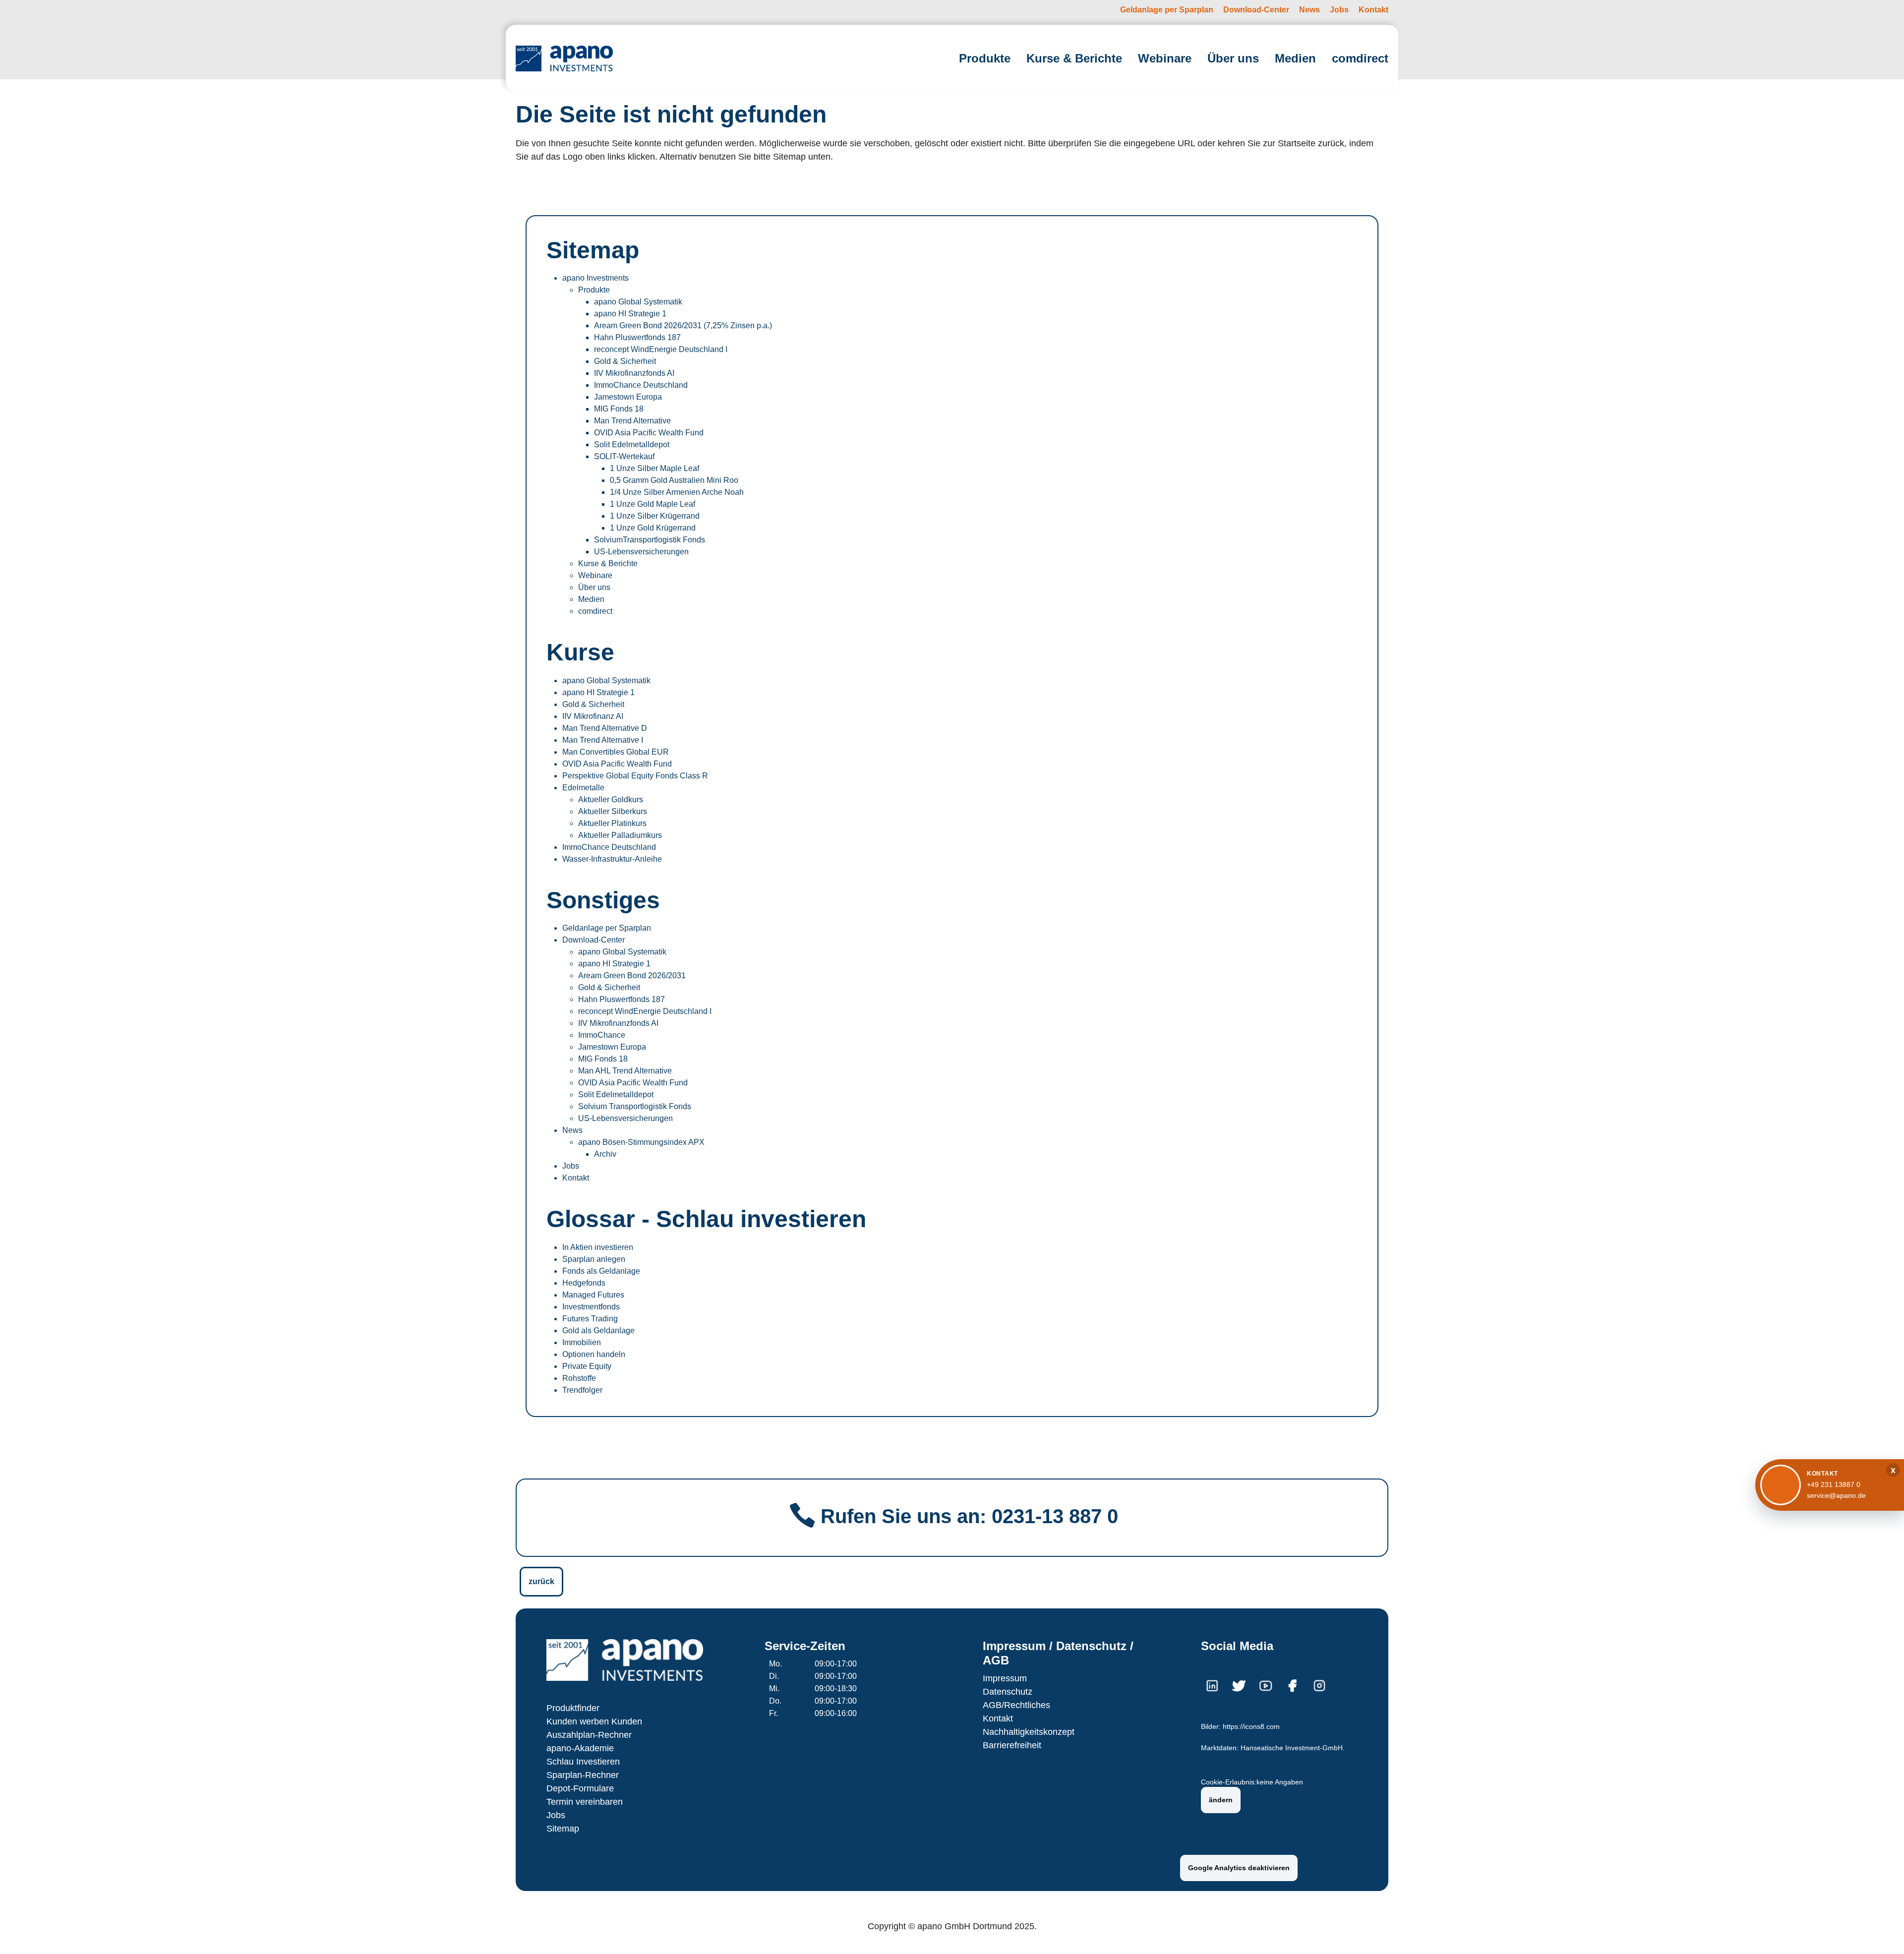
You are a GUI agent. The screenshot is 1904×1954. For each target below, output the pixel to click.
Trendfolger (582, 1390)
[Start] (564, 58)
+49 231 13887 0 (1834, 1484)
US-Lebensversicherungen (641, 552)
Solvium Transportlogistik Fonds (635, 1106)
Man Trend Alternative (632, 421)
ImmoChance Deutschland (641, 385)
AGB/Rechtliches (1016, 1705)
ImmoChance (602, 1035)
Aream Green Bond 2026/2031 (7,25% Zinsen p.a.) (683, 326)
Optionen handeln (594, 1354)
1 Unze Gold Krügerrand (653, 528)
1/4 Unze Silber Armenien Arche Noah (677, 492)
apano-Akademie (580, 1748)
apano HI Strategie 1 (630, 314)
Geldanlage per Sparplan (607, 928)
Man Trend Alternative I (603, 740)
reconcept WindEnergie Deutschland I (661, 349)
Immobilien (582, 1342)
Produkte (594, 290)
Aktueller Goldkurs (611, 799)
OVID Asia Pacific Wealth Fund (649, 433)
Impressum (1005, 1678)
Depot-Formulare (580, 1788)
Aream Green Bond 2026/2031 (632, 976)
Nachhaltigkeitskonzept (1029, 1732)
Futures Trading (590, 1319)
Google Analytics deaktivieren (1239, 1868)
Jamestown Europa (628, 397)
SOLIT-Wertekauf (624, 456)
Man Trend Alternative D (605, 728)
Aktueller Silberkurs (613, 811)
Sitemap (563, 1829)
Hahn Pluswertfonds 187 (637, 337)
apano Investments (595, 278)
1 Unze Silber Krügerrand (655, 516)
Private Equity (587, 1366)
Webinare (595, 575)
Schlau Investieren (583, 1762)
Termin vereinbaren (585, 1802)
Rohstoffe (579, 1378)
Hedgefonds (584, 1283)
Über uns (594, 587)
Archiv (605, 1154)
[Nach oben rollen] (1882, 1932)
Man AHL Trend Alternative (625, 1071)
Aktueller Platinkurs (612, 823)
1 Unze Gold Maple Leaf (653, 504)
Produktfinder (573, 1708)
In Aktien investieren (598, 1247)
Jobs (571, 1166)
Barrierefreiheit (1012, 1745)
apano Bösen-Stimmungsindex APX (641, 1142)
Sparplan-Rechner (583, 1775)
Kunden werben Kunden (594, 1721)
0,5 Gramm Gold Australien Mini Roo (674, 480)
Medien (591, 599)
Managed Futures (593, 1295)
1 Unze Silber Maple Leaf (654, 468)
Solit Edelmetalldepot (632, 444)
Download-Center (594, 940)
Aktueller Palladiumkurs (620, 835)
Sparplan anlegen (594, 1259)
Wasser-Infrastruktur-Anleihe (612, 859)
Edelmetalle (583, 788)
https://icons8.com (1251, 1727)
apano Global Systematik (638, 302)
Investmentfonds (591, 1307)
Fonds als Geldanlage (601, 1271)
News (572, 1130)
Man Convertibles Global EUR (616, 752)
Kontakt (576, 1178)
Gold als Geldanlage (598, 1331)
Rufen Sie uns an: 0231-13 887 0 (969, 1516)
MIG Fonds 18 (619, 409)
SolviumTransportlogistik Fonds (650, 540)
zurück (541, 1581)
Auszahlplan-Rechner (589, 1735)
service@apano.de (1836, 1495)
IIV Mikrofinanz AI (593, 716)
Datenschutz (1008, 1692)
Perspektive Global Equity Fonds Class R (635, 776)
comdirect (595, 611)
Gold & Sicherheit (625, 361)
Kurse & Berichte (608, 563)
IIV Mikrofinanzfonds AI (634, 373)
